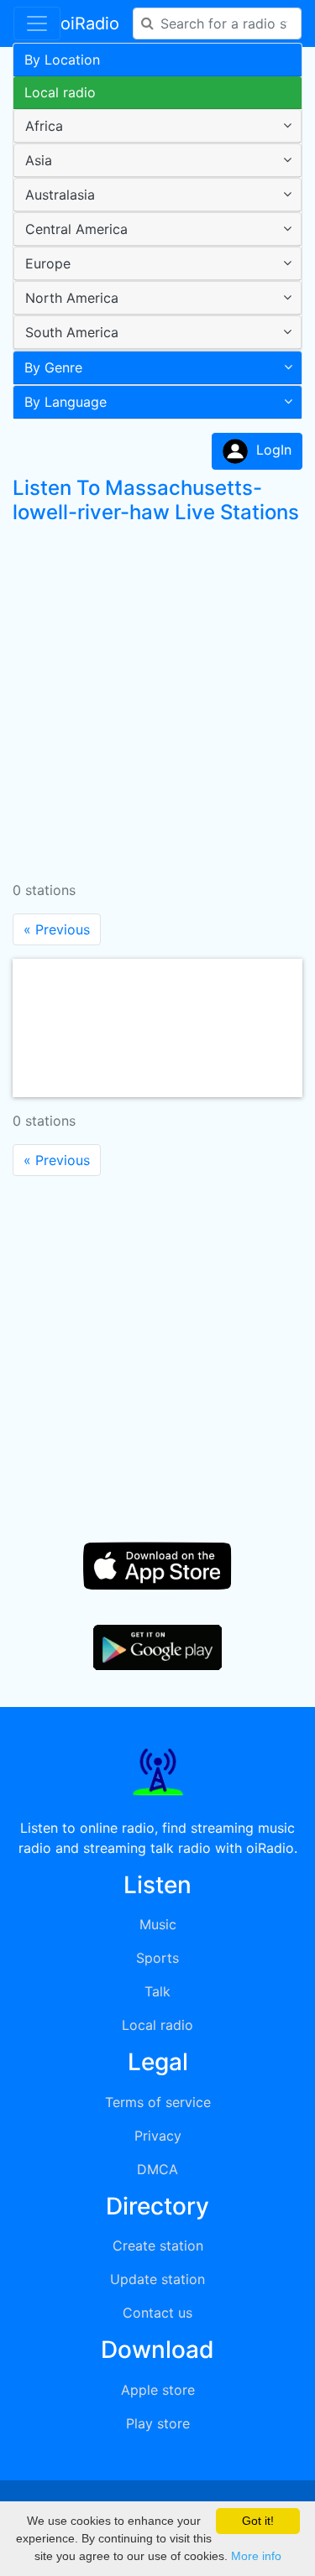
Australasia (60, 195)
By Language (66, 402)
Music (158, 1924)
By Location (62, 60)
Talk (157, 1991)
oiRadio (90, 23)
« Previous (57, 929)
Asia (39, 160)
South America (72, 332)
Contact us (157, 2313)
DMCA (157, 2169)
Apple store (158, 2390)
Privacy (158, 2136)
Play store (158, 2423)
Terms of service (158, 2102)
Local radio (60, 92)
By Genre (53, 367)
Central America (76, 229)
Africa (44, 126)
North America (72, 298)
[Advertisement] (157, 696)
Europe (48, 263)
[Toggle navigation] (37, 23)
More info (256, 2556)
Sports (157, 1958)
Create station (158, 2246)
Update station (157, 2279)
